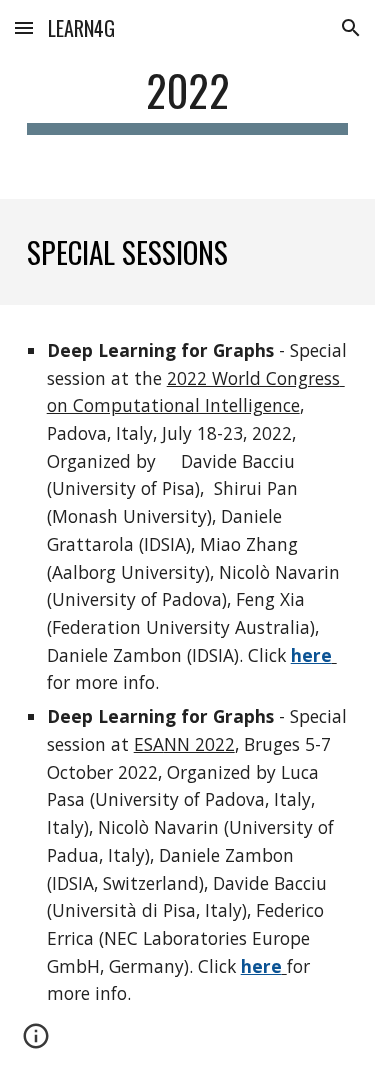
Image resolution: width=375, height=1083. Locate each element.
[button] (24, 27)
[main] (188, 99)
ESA (149, 744)
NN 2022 (199, 744)
